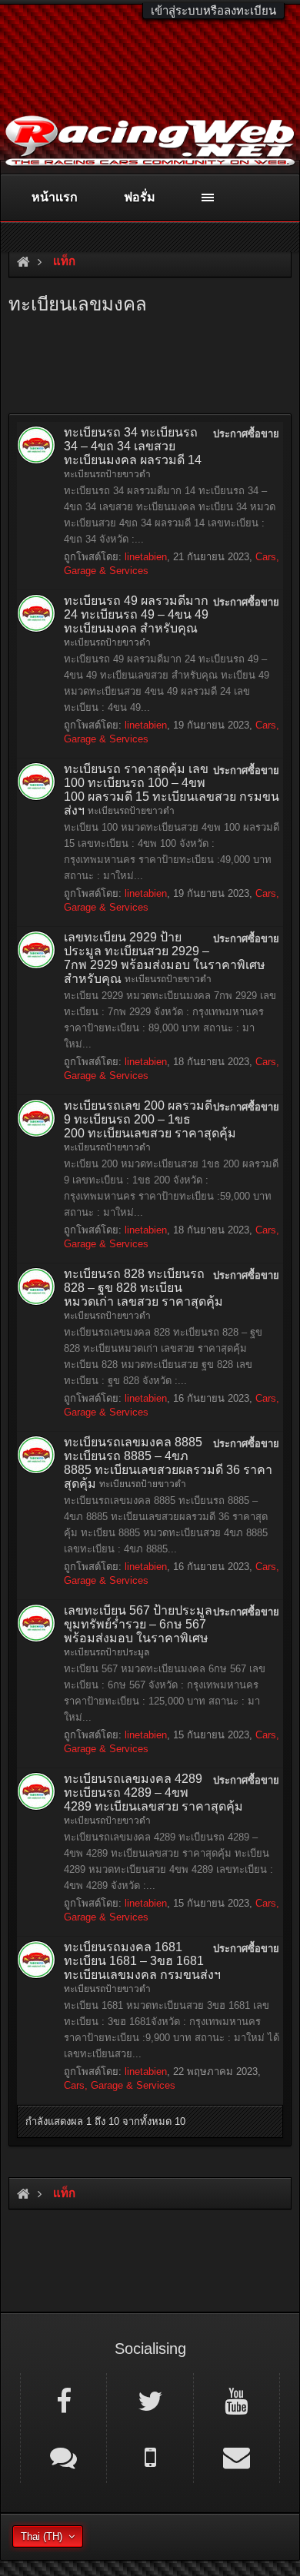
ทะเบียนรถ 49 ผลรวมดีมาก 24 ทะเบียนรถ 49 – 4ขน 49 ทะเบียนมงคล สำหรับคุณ (136, 614)
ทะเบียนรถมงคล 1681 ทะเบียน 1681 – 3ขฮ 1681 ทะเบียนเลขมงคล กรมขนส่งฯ (142, 1961)
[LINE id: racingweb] (63, 2456)
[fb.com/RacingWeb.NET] (63, 2400)
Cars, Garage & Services (120, 2085)
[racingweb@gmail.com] (237, 2456)
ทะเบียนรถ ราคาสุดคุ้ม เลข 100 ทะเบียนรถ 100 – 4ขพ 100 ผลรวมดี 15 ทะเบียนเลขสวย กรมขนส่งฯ (172, 790)
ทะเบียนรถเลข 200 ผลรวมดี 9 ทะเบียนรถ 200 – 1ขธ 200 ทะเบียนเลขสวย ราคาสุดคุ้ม (150, 1119)
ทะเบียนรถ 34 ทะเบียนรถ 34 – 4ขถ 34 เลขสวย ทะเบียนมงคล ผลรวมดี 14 (133, 446)
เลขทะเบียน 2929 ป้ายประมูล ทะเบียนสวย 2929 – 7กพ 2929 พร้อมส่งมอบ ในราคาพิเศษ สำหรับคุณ (165, 958)
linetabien (146, 557)
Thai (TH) (42, 2536)
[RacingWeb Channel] (237, 2400)
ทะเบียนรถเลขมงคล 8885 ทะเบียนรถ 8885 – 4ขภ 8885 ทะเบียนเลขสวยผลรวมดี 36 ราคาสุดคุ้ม (168, 1463)
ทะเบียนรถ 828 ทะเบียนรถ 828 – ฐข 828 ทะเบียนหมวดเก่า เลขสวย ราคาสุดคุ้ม (143, 1288)
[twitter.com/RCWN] (150, 2400)
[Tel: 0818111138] (150, 2456)
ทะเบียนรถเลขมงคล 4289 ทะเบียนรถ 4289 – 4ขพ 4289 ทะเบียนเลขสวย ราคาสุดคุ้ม (153, 1793)
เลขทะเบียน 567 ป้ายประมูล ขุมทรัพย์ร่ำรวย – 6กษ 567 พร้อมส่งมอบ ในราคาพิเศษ (138, 1624)
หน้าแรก (55, 197)
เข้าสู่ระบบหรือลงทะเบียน (213, 10)
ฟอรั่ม (140, 197)
